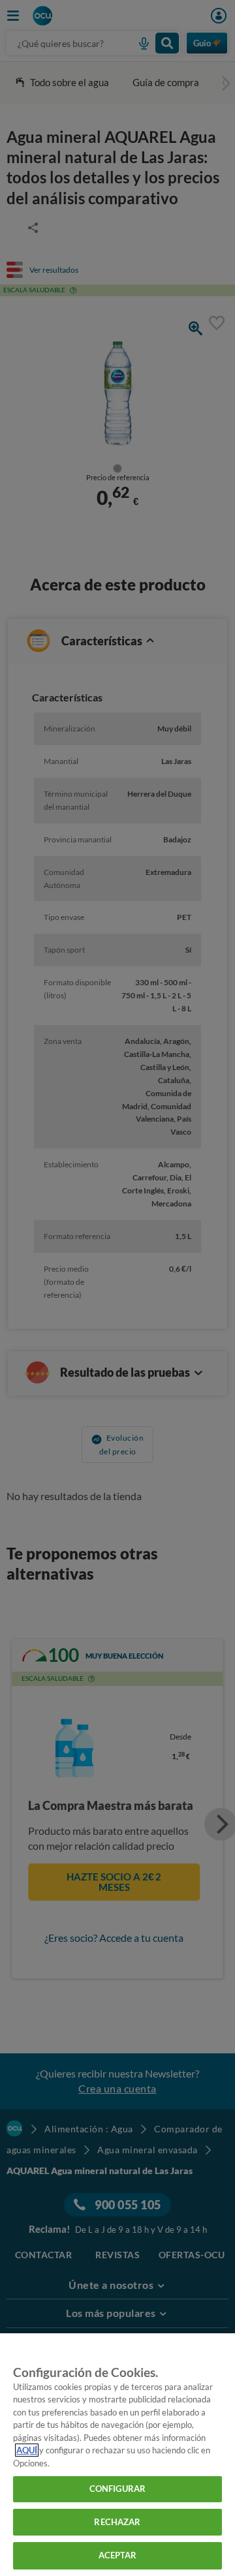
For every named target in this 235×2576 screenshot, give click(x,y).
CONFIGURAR (117, 2489)
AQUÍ (27, 2450)
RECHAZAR (117, 2522)
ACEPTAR (118, 2555)
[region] (117, 2455)
